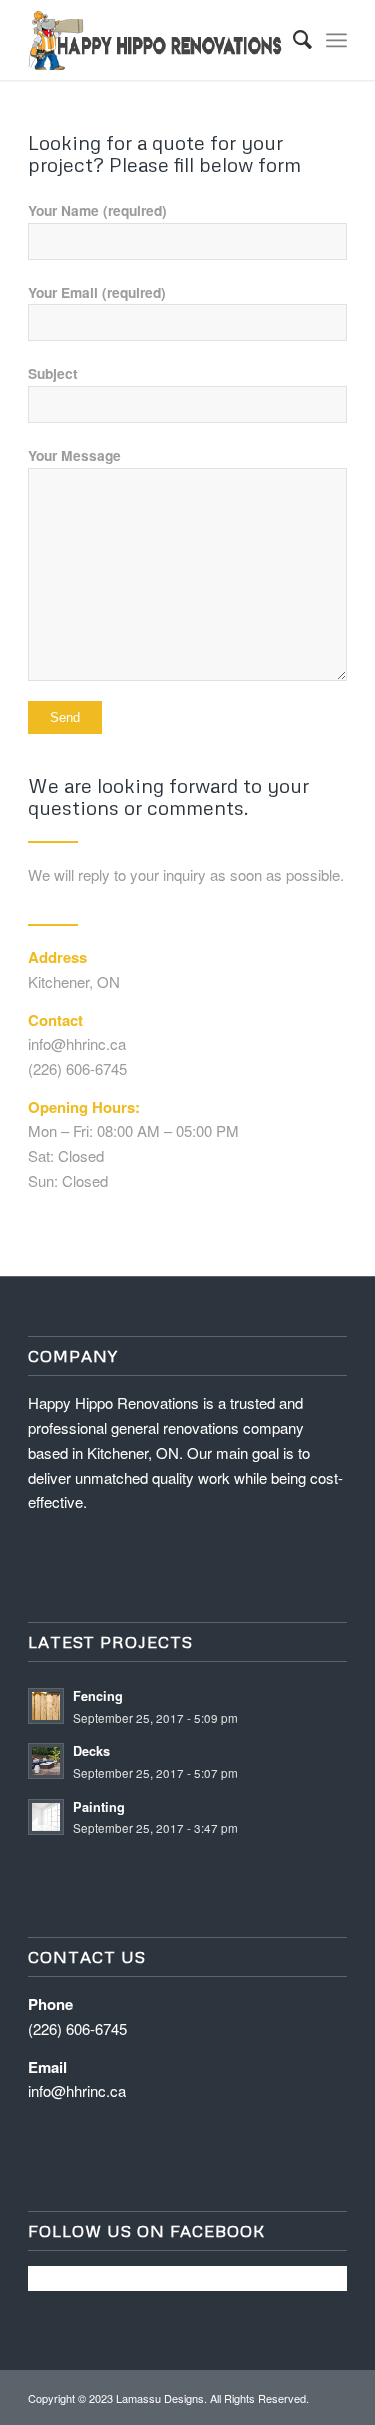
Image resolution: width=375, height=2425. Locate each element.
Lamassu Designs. (161, 2398)
